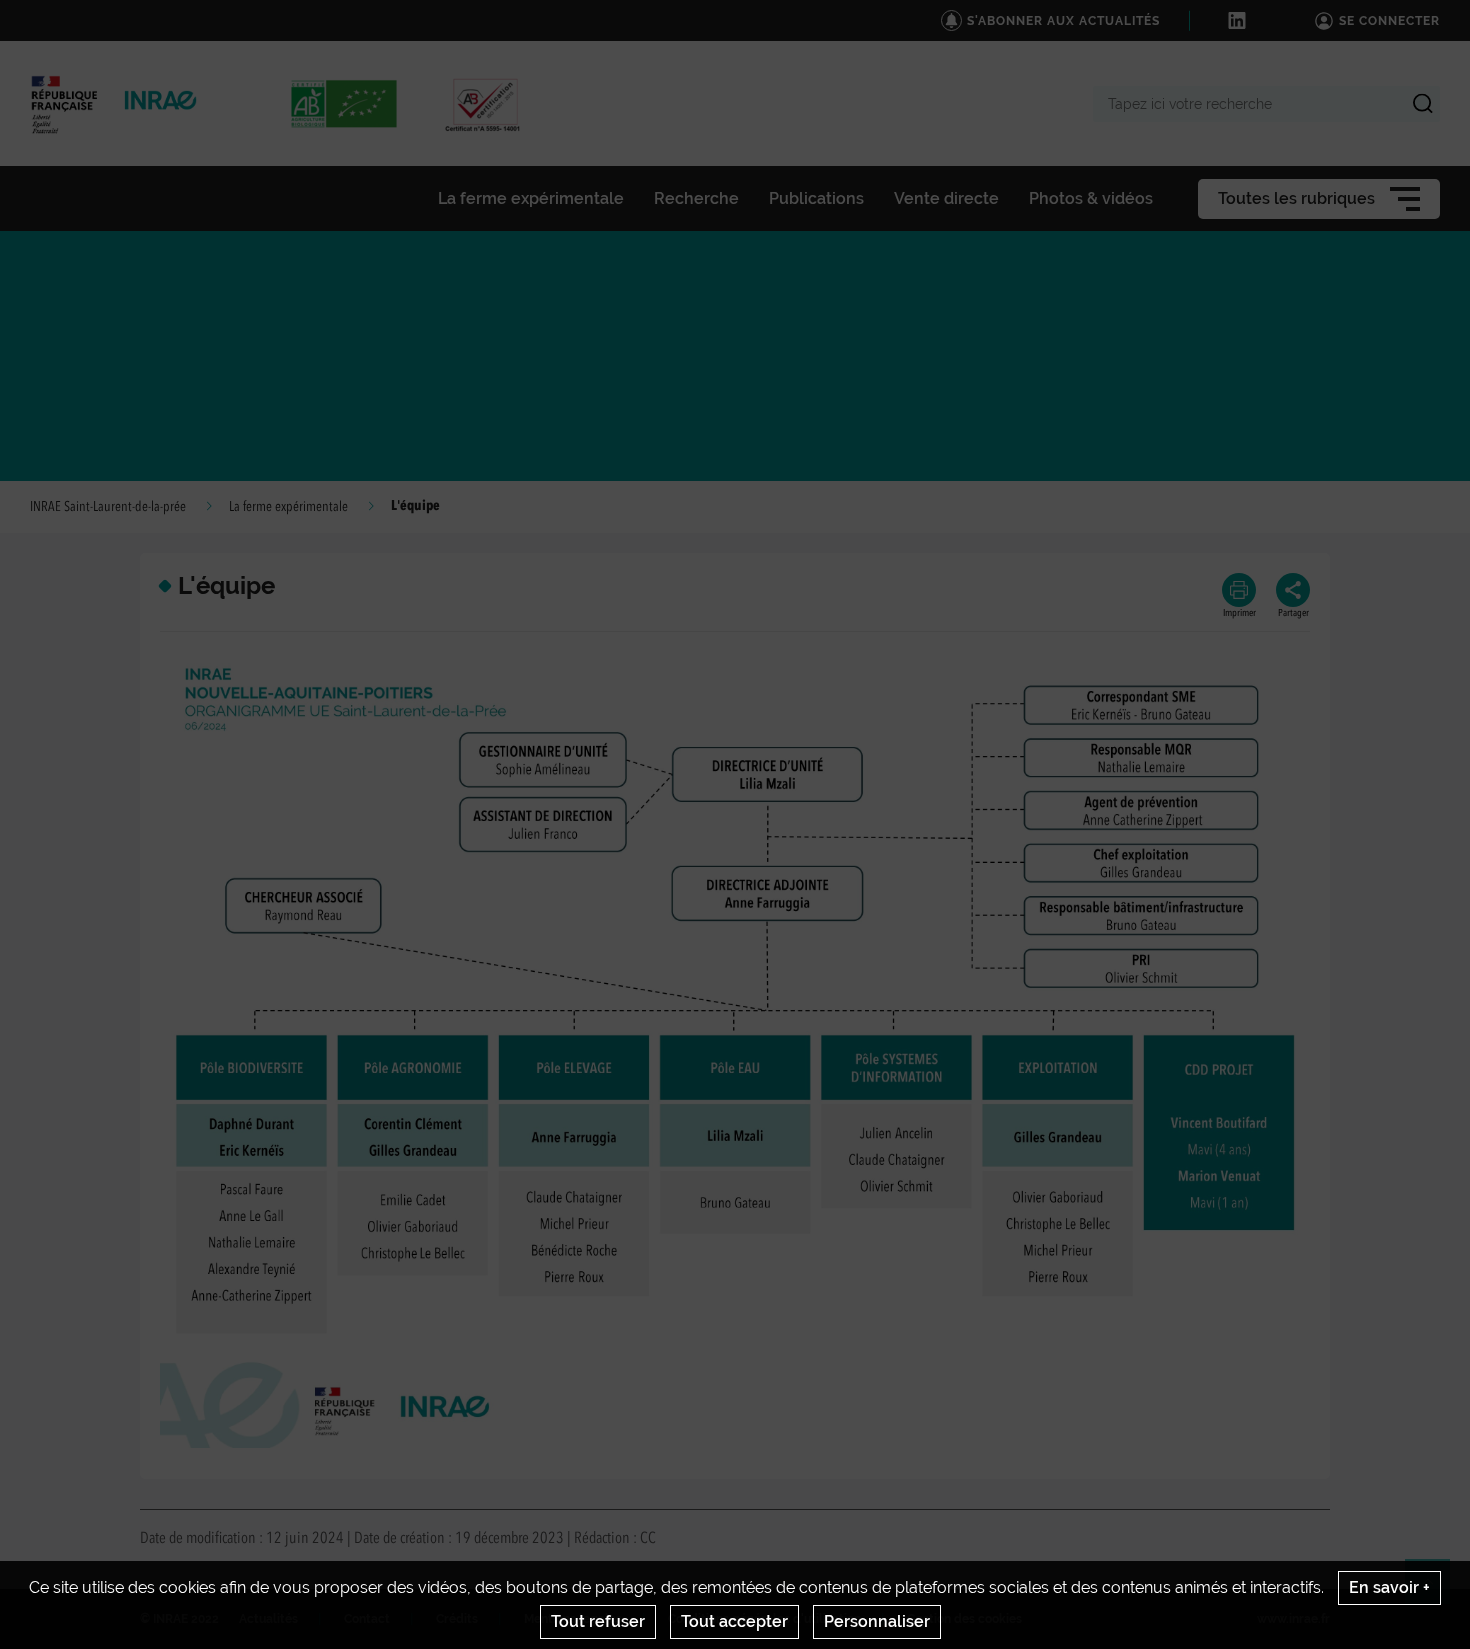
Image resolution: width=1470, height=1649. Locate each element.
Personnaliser (877, 1621)
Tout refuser (598, 1621)
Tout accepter (734, 1621)
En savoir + (1389, 1587)
